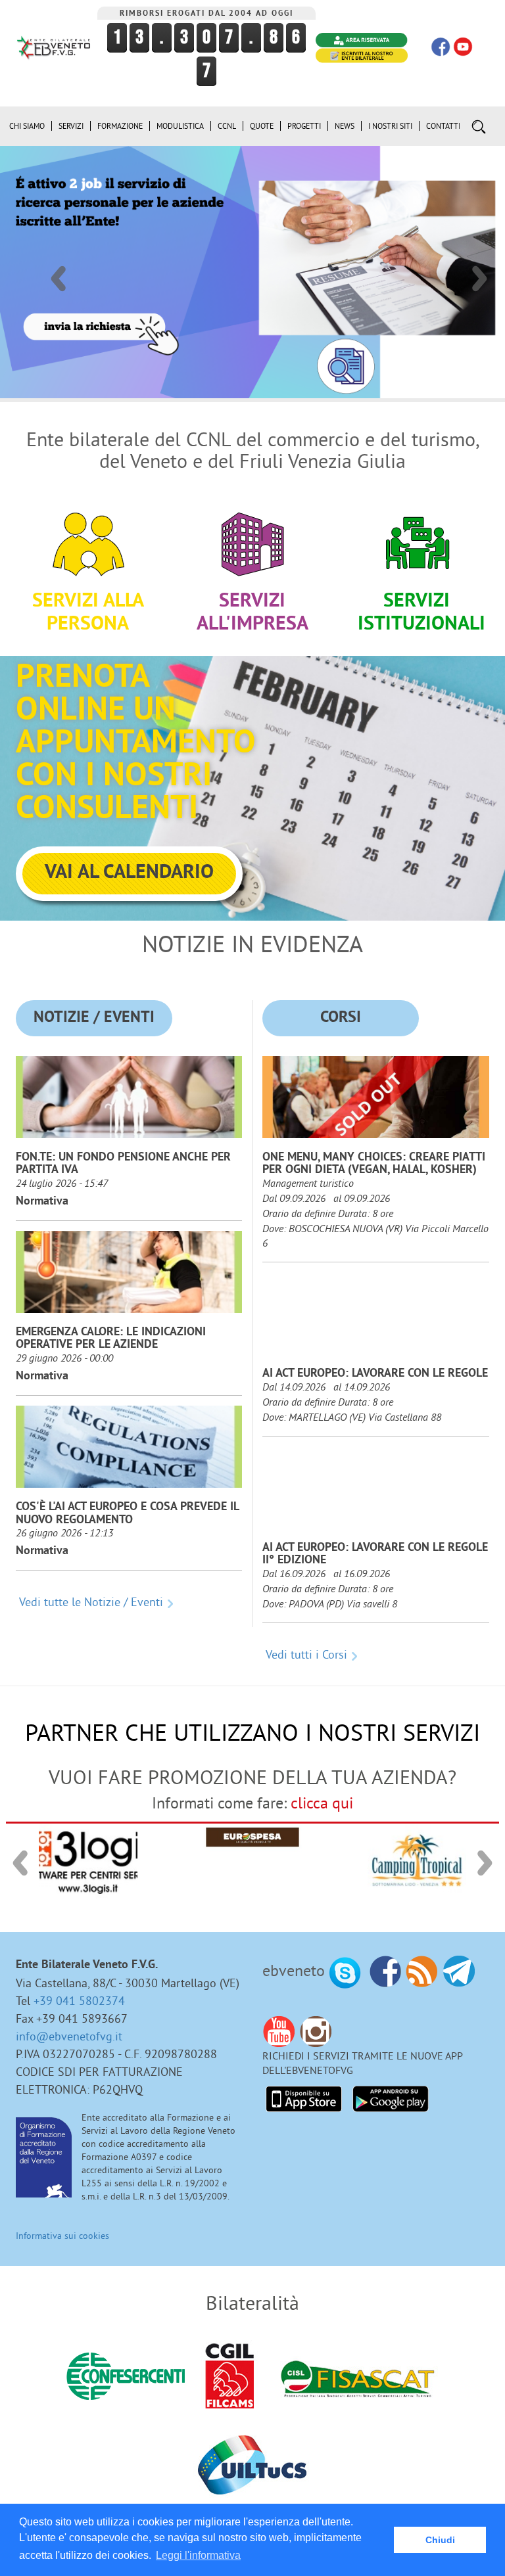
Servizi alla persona (88, 613)
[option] (252, 272)
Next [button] (479, 272)
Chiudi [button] (440, 2540)
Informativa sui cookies (62, 2236)
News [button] (345, 126)
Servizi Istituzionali (421, 613)
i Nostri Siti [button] (390, 126)
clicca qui (322, 1803)
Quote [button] (262, 126)
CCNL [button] (227, 126)
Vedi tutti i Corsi (306, 1654)
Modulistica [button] (180, 126)
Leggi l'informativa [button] (198, 2555)
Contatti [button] (443, 126)
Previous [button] (57, 272)
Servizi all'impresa (252, 613)
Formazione (120, 126)
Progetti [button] (304, 126)
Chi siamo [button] (27, 126)
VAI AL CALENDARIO (129, 873)
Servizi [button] (71, 126)
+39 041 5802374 (79, 2001)
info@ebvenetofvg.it (69, 2036)
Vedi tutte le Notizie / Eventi (91, 1602)
